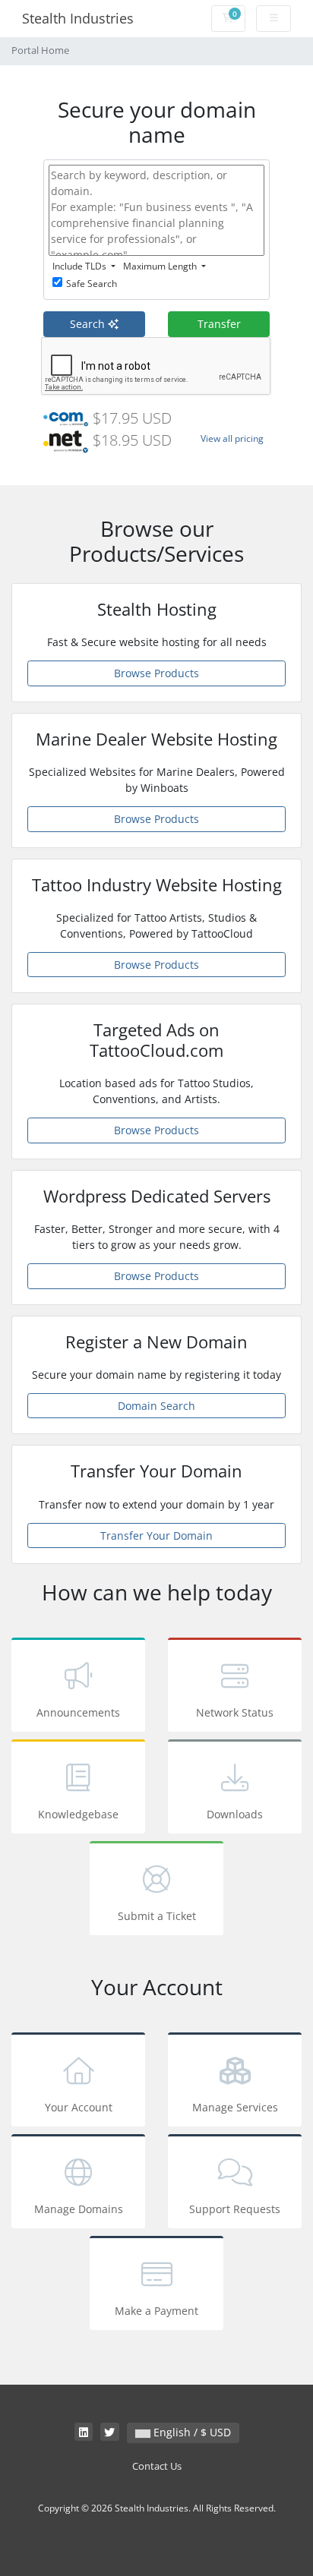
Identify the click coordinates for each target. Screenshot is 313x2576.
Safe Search (92, 284)
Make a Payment (156, 2311)
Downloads (235, 1814)
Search (89, 324)
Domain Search (156, 1406)
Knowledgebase (78, 1814)
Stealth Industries (78, 18)
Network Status (235, 1712)
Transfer (219, 324)
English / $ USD (191, 2432)
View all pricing (232, 438)
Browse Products (156, 673)
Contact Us (157, 2466)
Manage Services (235, 2107)
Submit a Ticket (157, 1916)
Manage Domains (79, 2209)
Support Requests (235, 2209)
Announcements (78, 1712)
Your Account (79, 2107)
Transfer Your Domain (156, 1536)
